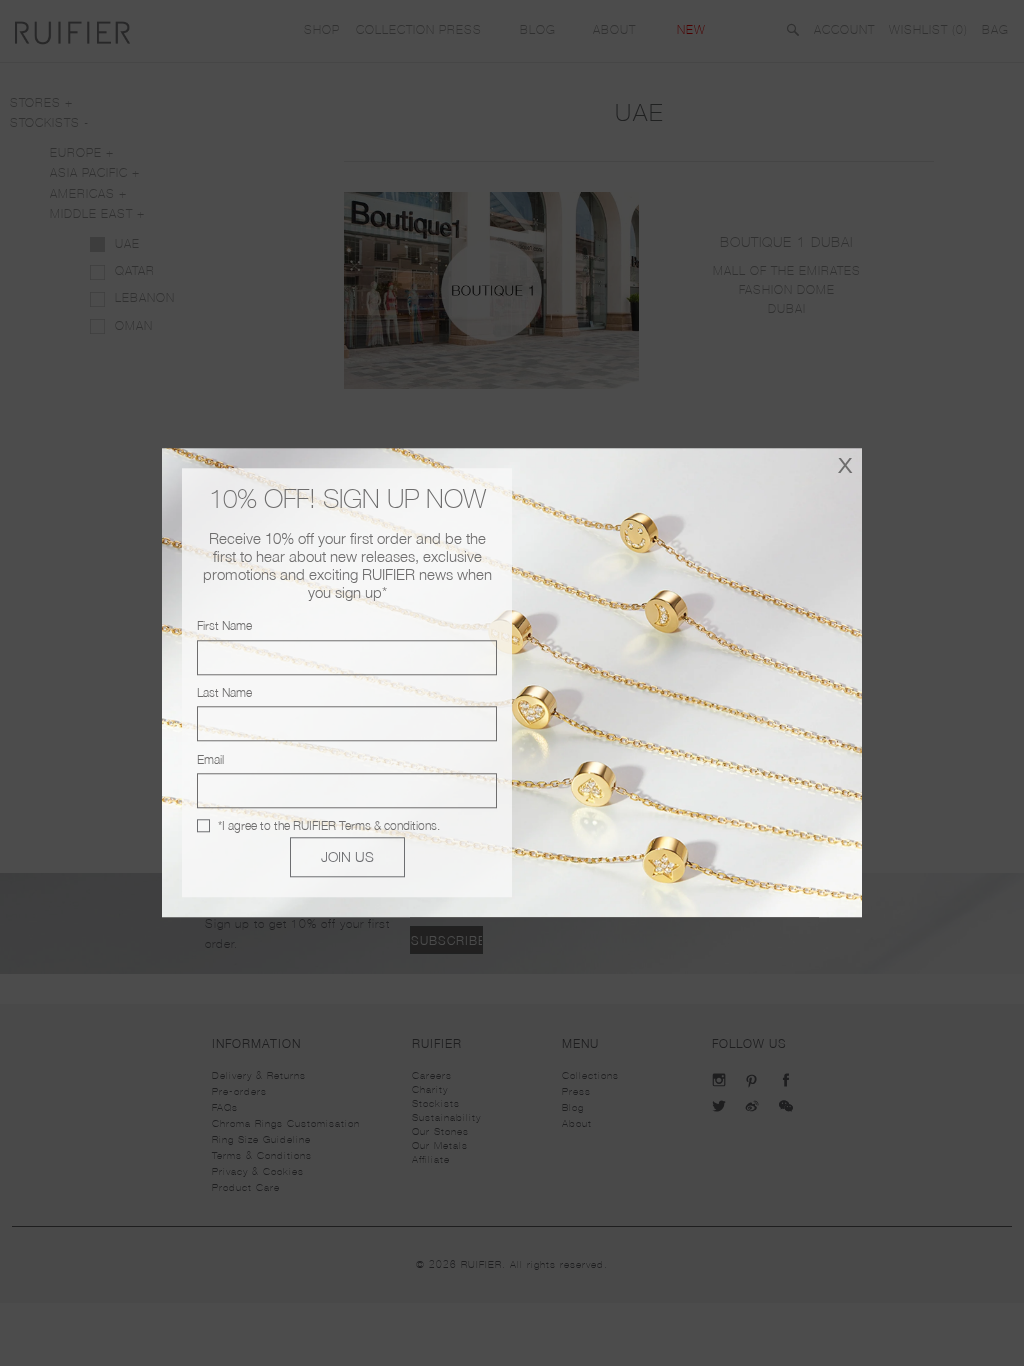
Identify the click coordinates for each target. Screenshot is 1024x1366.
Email (210, 759)
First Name (224, 626)
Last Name (224, 692)
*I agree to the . (329, 825)
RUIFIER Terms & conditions (365, 825)
